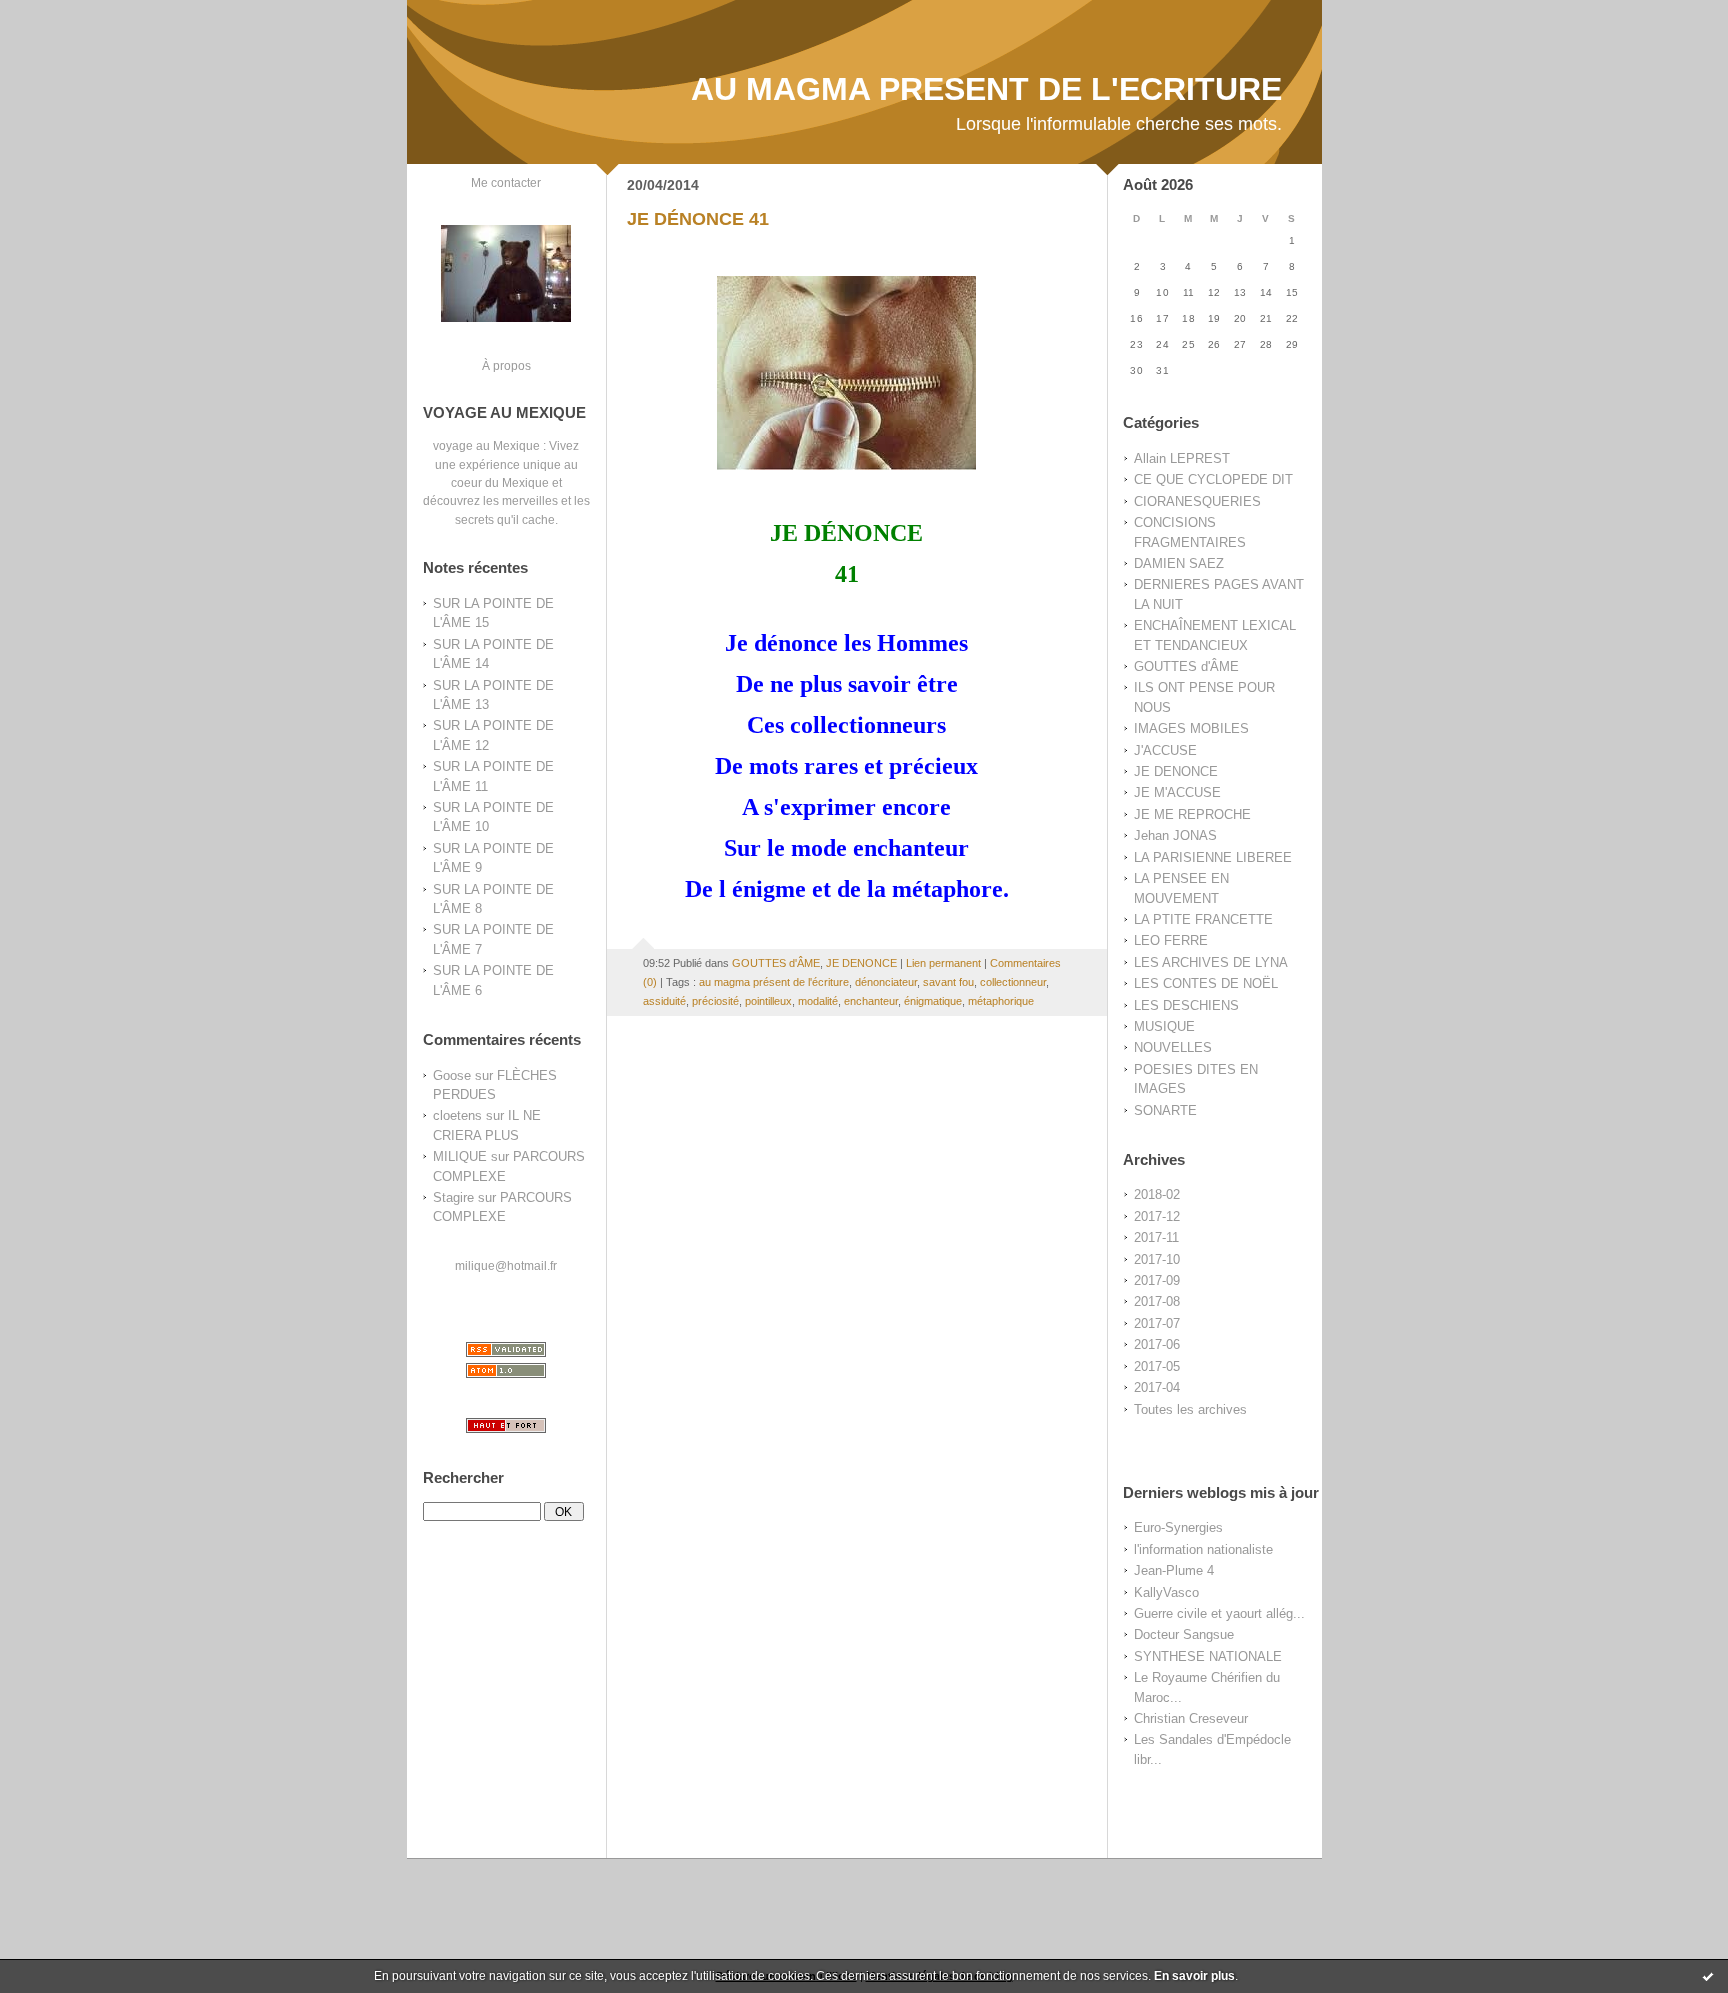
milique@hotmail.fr (506, 1265)
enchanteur (871, 1001)
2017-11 (1156, 1237)
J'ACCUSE (1165, 750)
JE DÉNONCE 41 (698, 219)
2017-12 (1157, 1216)
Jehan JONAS (1175, 835)
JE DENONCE (1176, 771)
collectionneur (1013, 982)
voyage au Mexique (486, 445)
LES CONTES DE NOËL (1206, 983)
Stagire (453, 1197)
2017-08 (1157, 1301)
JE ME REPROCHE (1192, 814)
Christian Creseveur (1191, 1718)
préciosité (715, 1001)
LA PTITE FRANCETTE (1203, 919)
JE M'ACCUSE (1177, 792)
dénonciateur (886, 982)
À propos (506, 365)
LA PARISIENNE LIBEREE (1213, 857)
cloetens (457, 1115)
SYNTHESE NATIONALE (1208, 1656)
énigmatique (933, 1001)
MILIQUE (460, 1156)
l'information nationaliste (1203, 1549)
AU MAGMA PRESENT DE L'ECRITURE (986, 89)
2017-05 (1157, 1366)
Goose (452, 1075)
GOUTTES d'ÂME (1186, 666)
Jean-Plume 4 (1174, 1570)
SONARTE (1165, 1110)
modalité (818, 1001)
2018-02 (1157, 1194)
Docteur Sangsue (1184, 1634)
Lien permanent (943, 963)
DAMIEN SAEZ (1179, 563)
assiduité (664, 1001)
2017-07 (1157, 1323)
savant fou (948, 982)
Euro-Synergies (1178, 1527)
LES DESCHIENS (1186, 1005)
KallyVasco (1166, 1592)
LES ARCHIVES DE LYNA (1211, 962)
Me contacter (506, 182)
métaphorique (1001, 1001)
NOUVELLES (1173, 1047)
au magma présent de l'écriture (774, 982)
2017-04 (1157, 1387)
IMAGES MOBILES (1191, 728)
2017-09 (1157, 1280)
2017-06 (1157, 1344)
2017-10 (1157, 1259)
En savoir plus (1194, 1976)
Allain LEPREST (1182, 458)
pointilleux (768, 1001)
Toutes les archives (1190, 1409)
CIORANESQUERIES (1197, 501)
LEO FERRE (1171, 940)
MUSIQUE (1164, 1026)
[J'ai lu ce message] (1708, 1976)
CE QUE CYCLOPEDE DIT (1213, 479)
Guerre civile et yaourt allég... (1219, 1613)
